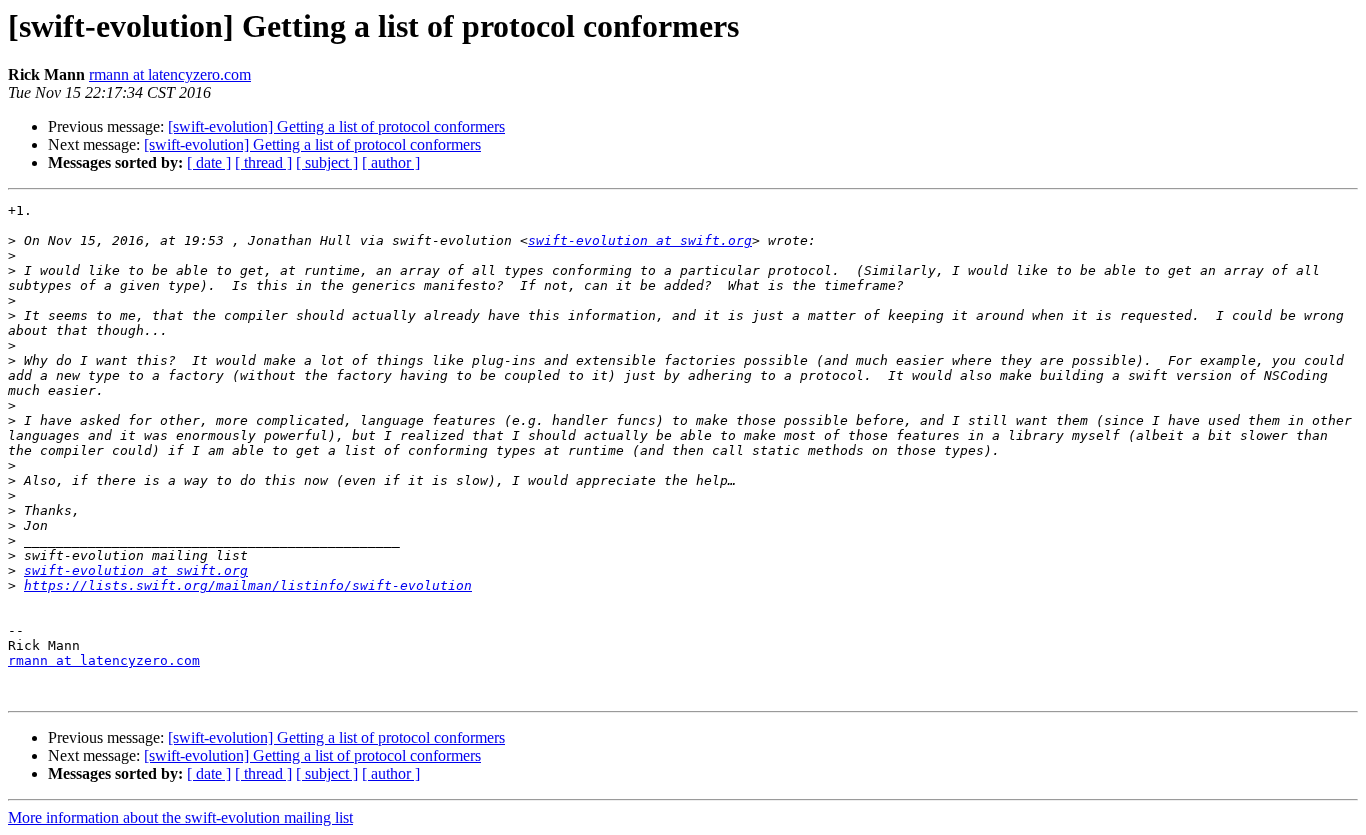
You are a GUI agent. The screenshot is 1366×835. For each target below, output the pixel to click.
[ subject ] (327, 162)
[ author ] (391, 162)
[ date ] (209, 162)
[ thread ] (263, 162)
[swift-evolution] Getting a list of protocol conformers (336, 126)
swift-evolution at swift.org (640, 240)
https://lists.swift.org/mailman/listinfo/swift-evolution (248, 585)
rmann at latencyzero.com (170, 74)
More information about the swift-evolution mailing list (180, 817)
